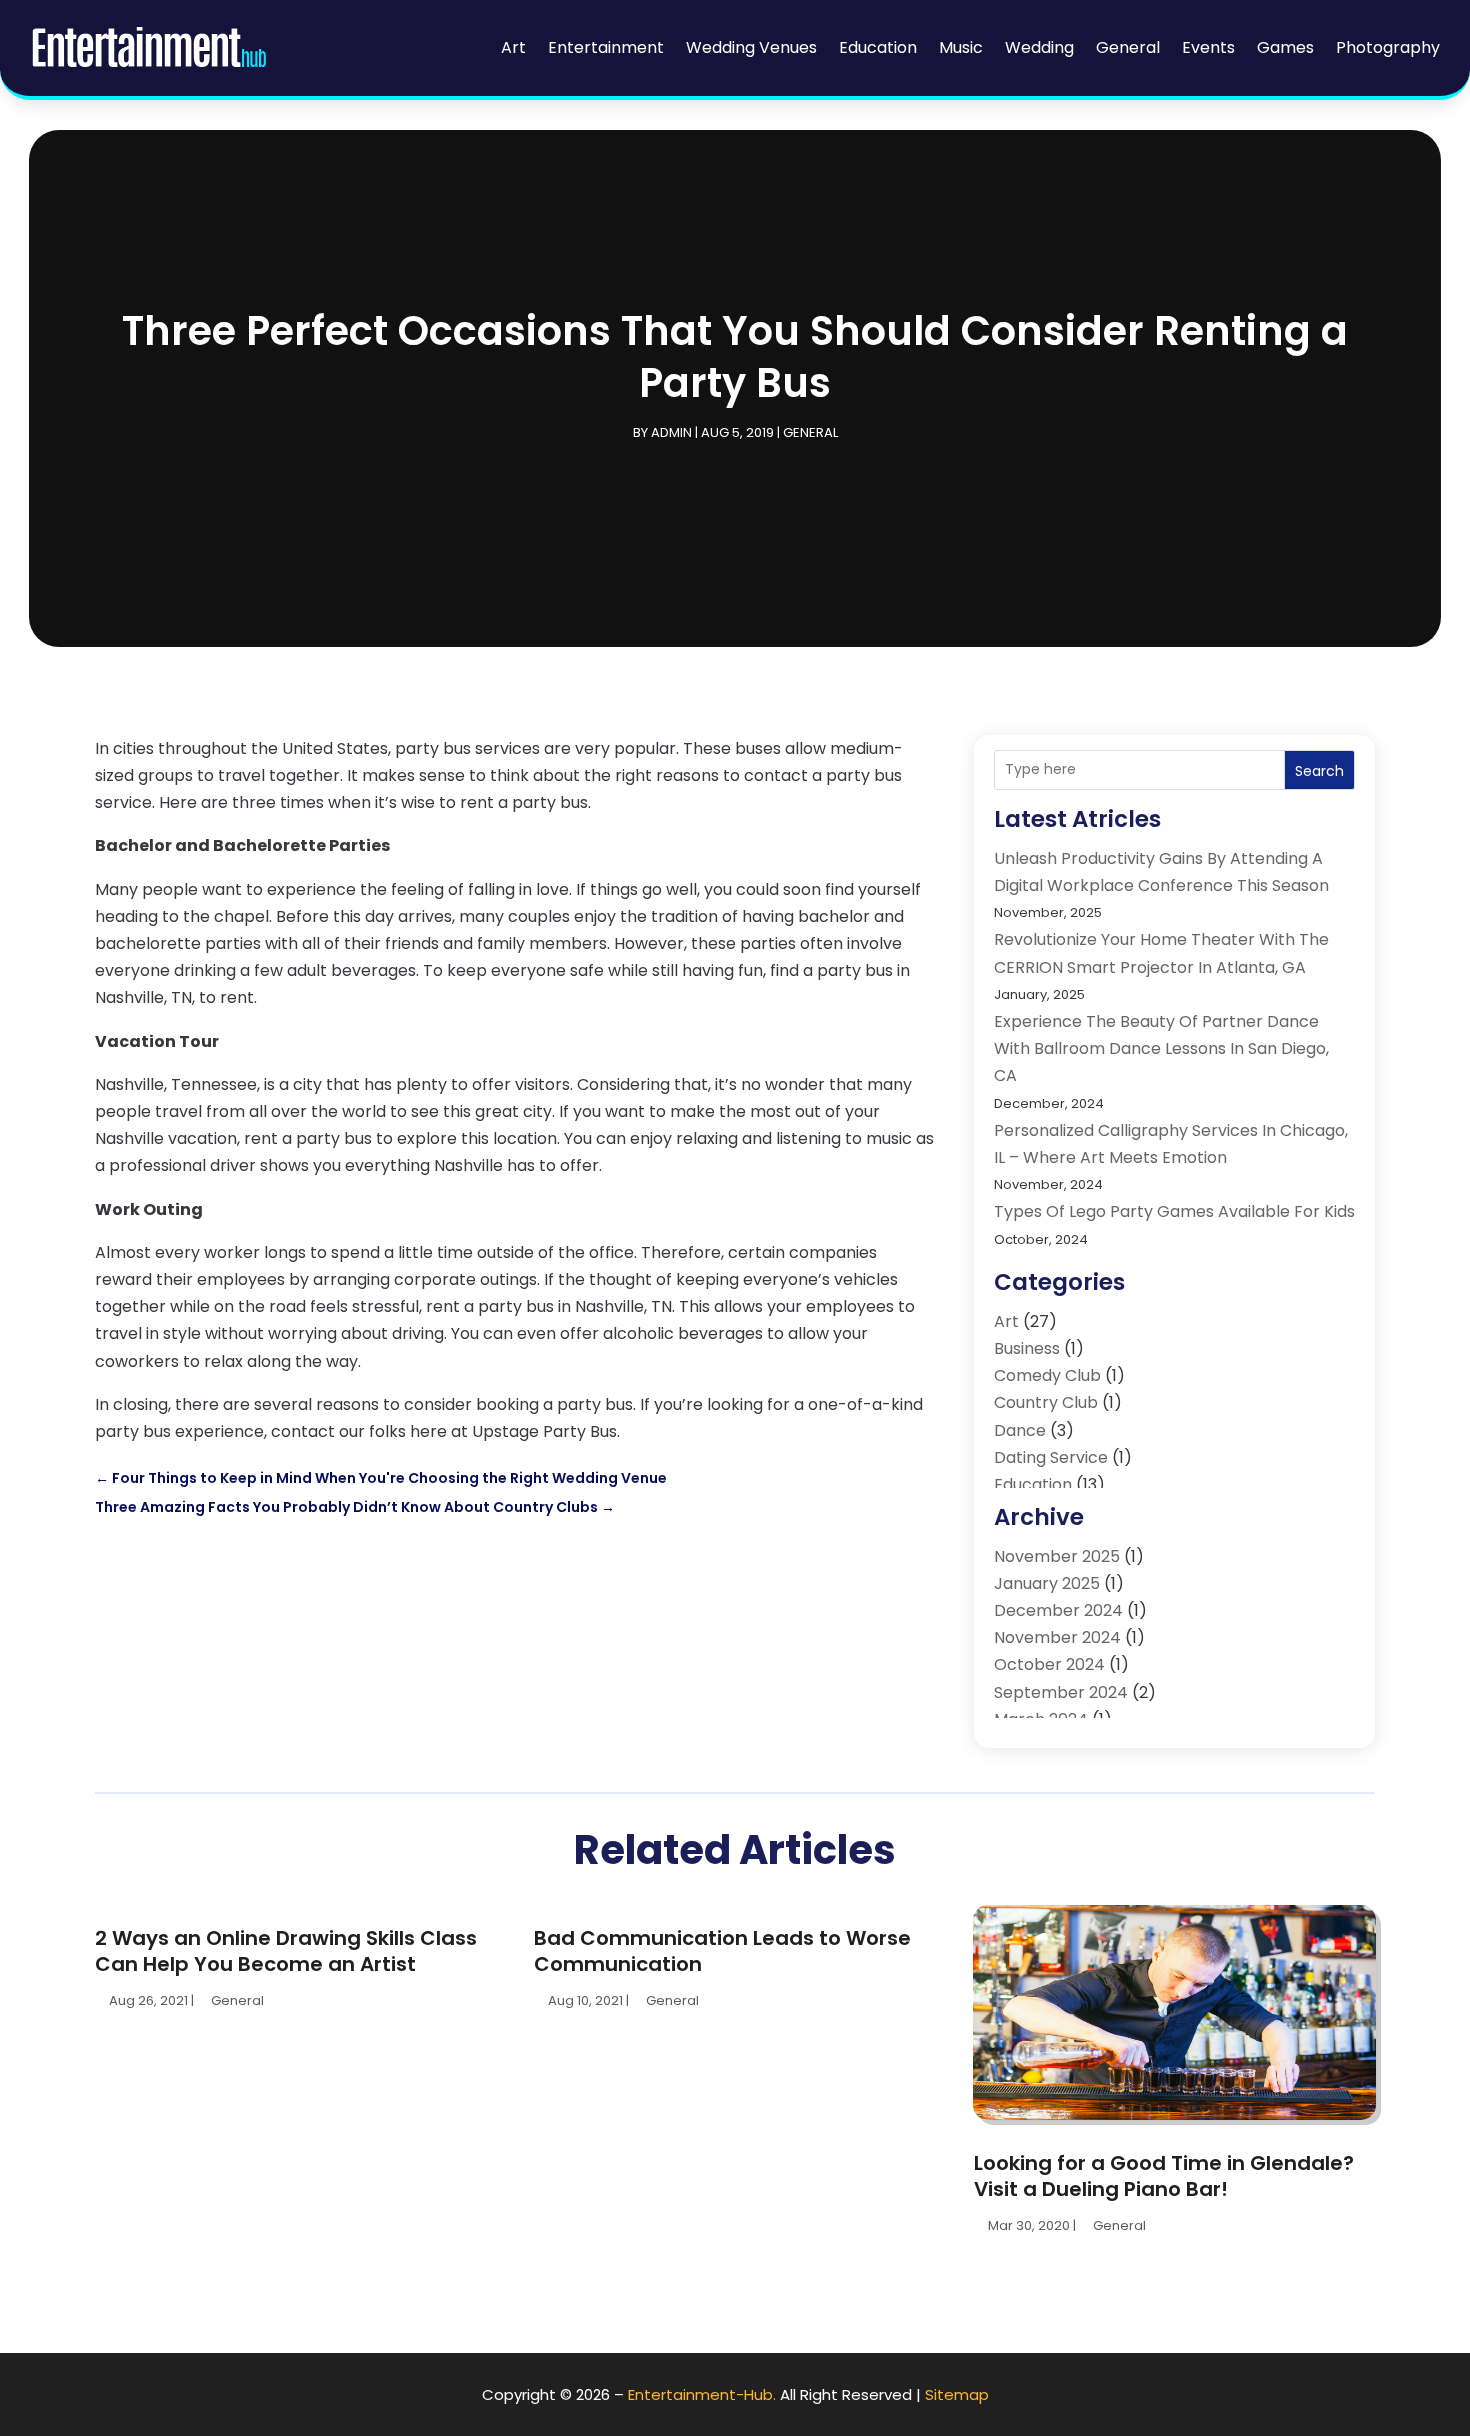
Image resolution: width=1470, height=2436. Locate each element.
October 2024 (1049, 1664)
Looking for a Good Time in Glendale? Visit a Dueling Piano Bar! (1164, 2176)
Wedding (1039, 47)
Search (1319, 771)
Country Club (1046, 1402)
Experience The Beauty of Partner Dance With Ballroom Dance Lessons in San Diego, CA (1161, 1048)
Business (1027, 1348)
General (1128, 47)
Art (513, 47)
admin (671, 432)
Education (878, 47)
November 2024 (1057, 1637)
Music (961, 47)
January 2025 (1047, 1583)
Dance (1020, 1430)
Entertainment (606, 47)
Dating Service (1051, 1457)
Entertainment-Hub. (702, 2394)
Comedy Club (1047, 1375)
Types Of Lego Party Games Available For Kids (1174, 1211)
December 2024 (1058, 1610)
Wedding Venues (751, 47)
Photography (1388, 47)
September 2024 (1061, 1692)
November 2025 (1057, 1556)
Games (1285, 47)
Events (1208, 47)
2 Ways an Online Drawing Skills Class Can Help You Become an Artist (286, 1951)
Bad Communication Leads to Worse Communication (722, 1951)
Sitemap (957, 2394)
